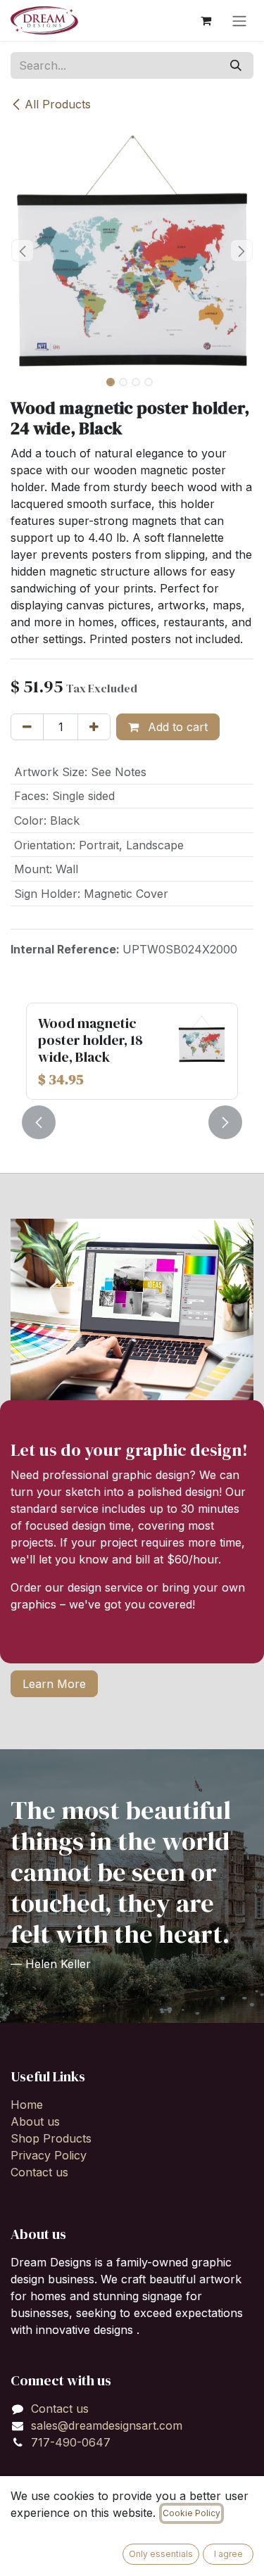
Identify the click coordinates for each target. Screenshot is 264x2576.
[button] (23, 250)
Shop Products (51, 2138)
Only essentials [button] (161, 2554)
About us (35, 2121)
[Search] (236, 65)
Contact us (39, 2172)
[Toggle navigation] (239, 20)
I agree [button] (228, 2554)
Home (27, 2105)
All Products (58, 104)
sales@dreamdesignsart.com (107, 2425)
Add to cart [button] (176, 727)
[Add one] (94, 727)
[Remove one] (27, 727)
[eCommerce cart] (206, 20)
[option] (132, 1051)
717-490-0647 (71, 2442)
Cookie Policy (191, 2513)
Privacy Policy (49, 2155)
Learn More (54, 1684)
